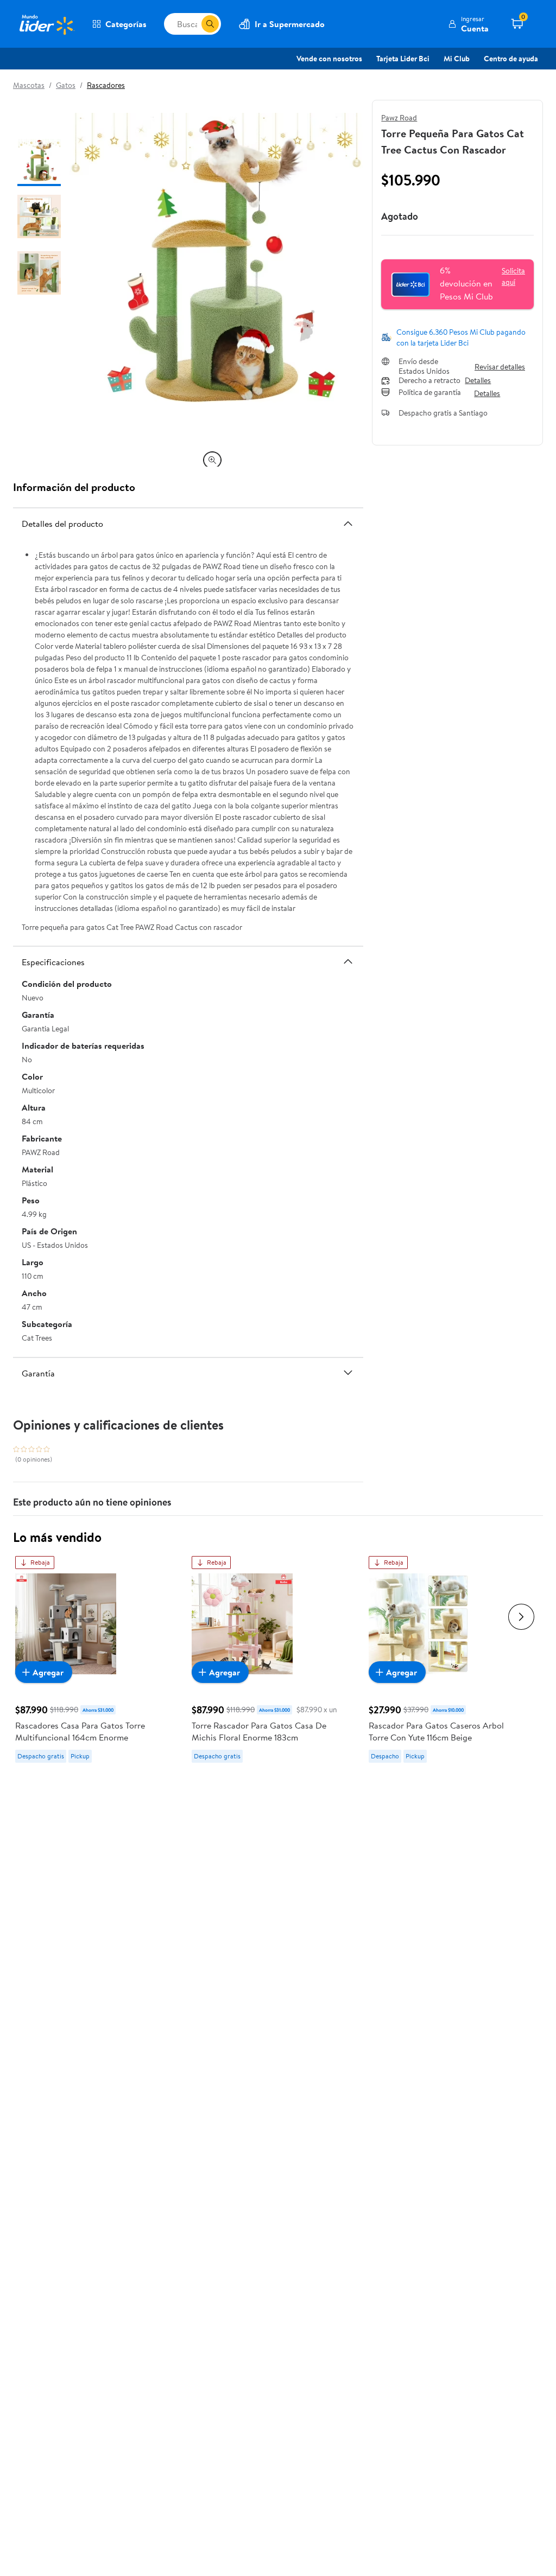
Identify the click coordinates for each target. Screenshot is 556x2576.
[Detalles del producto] (348, 524)
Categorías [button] (126, 24)
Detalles (478, 381)
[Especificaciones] (348, 961)
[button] (468, 24)
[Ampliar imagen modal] (212, 460)
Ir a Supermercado (290, 24)
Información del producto (74, 487)
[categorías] (210, 24)
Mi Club (457, 59)
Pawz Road (399, 118)
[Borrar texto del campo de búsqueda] (193, 24)
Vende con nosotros (329, 59)
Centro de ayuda (511, 59)
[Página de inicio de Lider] (46, 24)
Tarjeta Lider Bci (403, 59)
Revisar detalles (500, 367)
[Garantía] (348, 1373)
